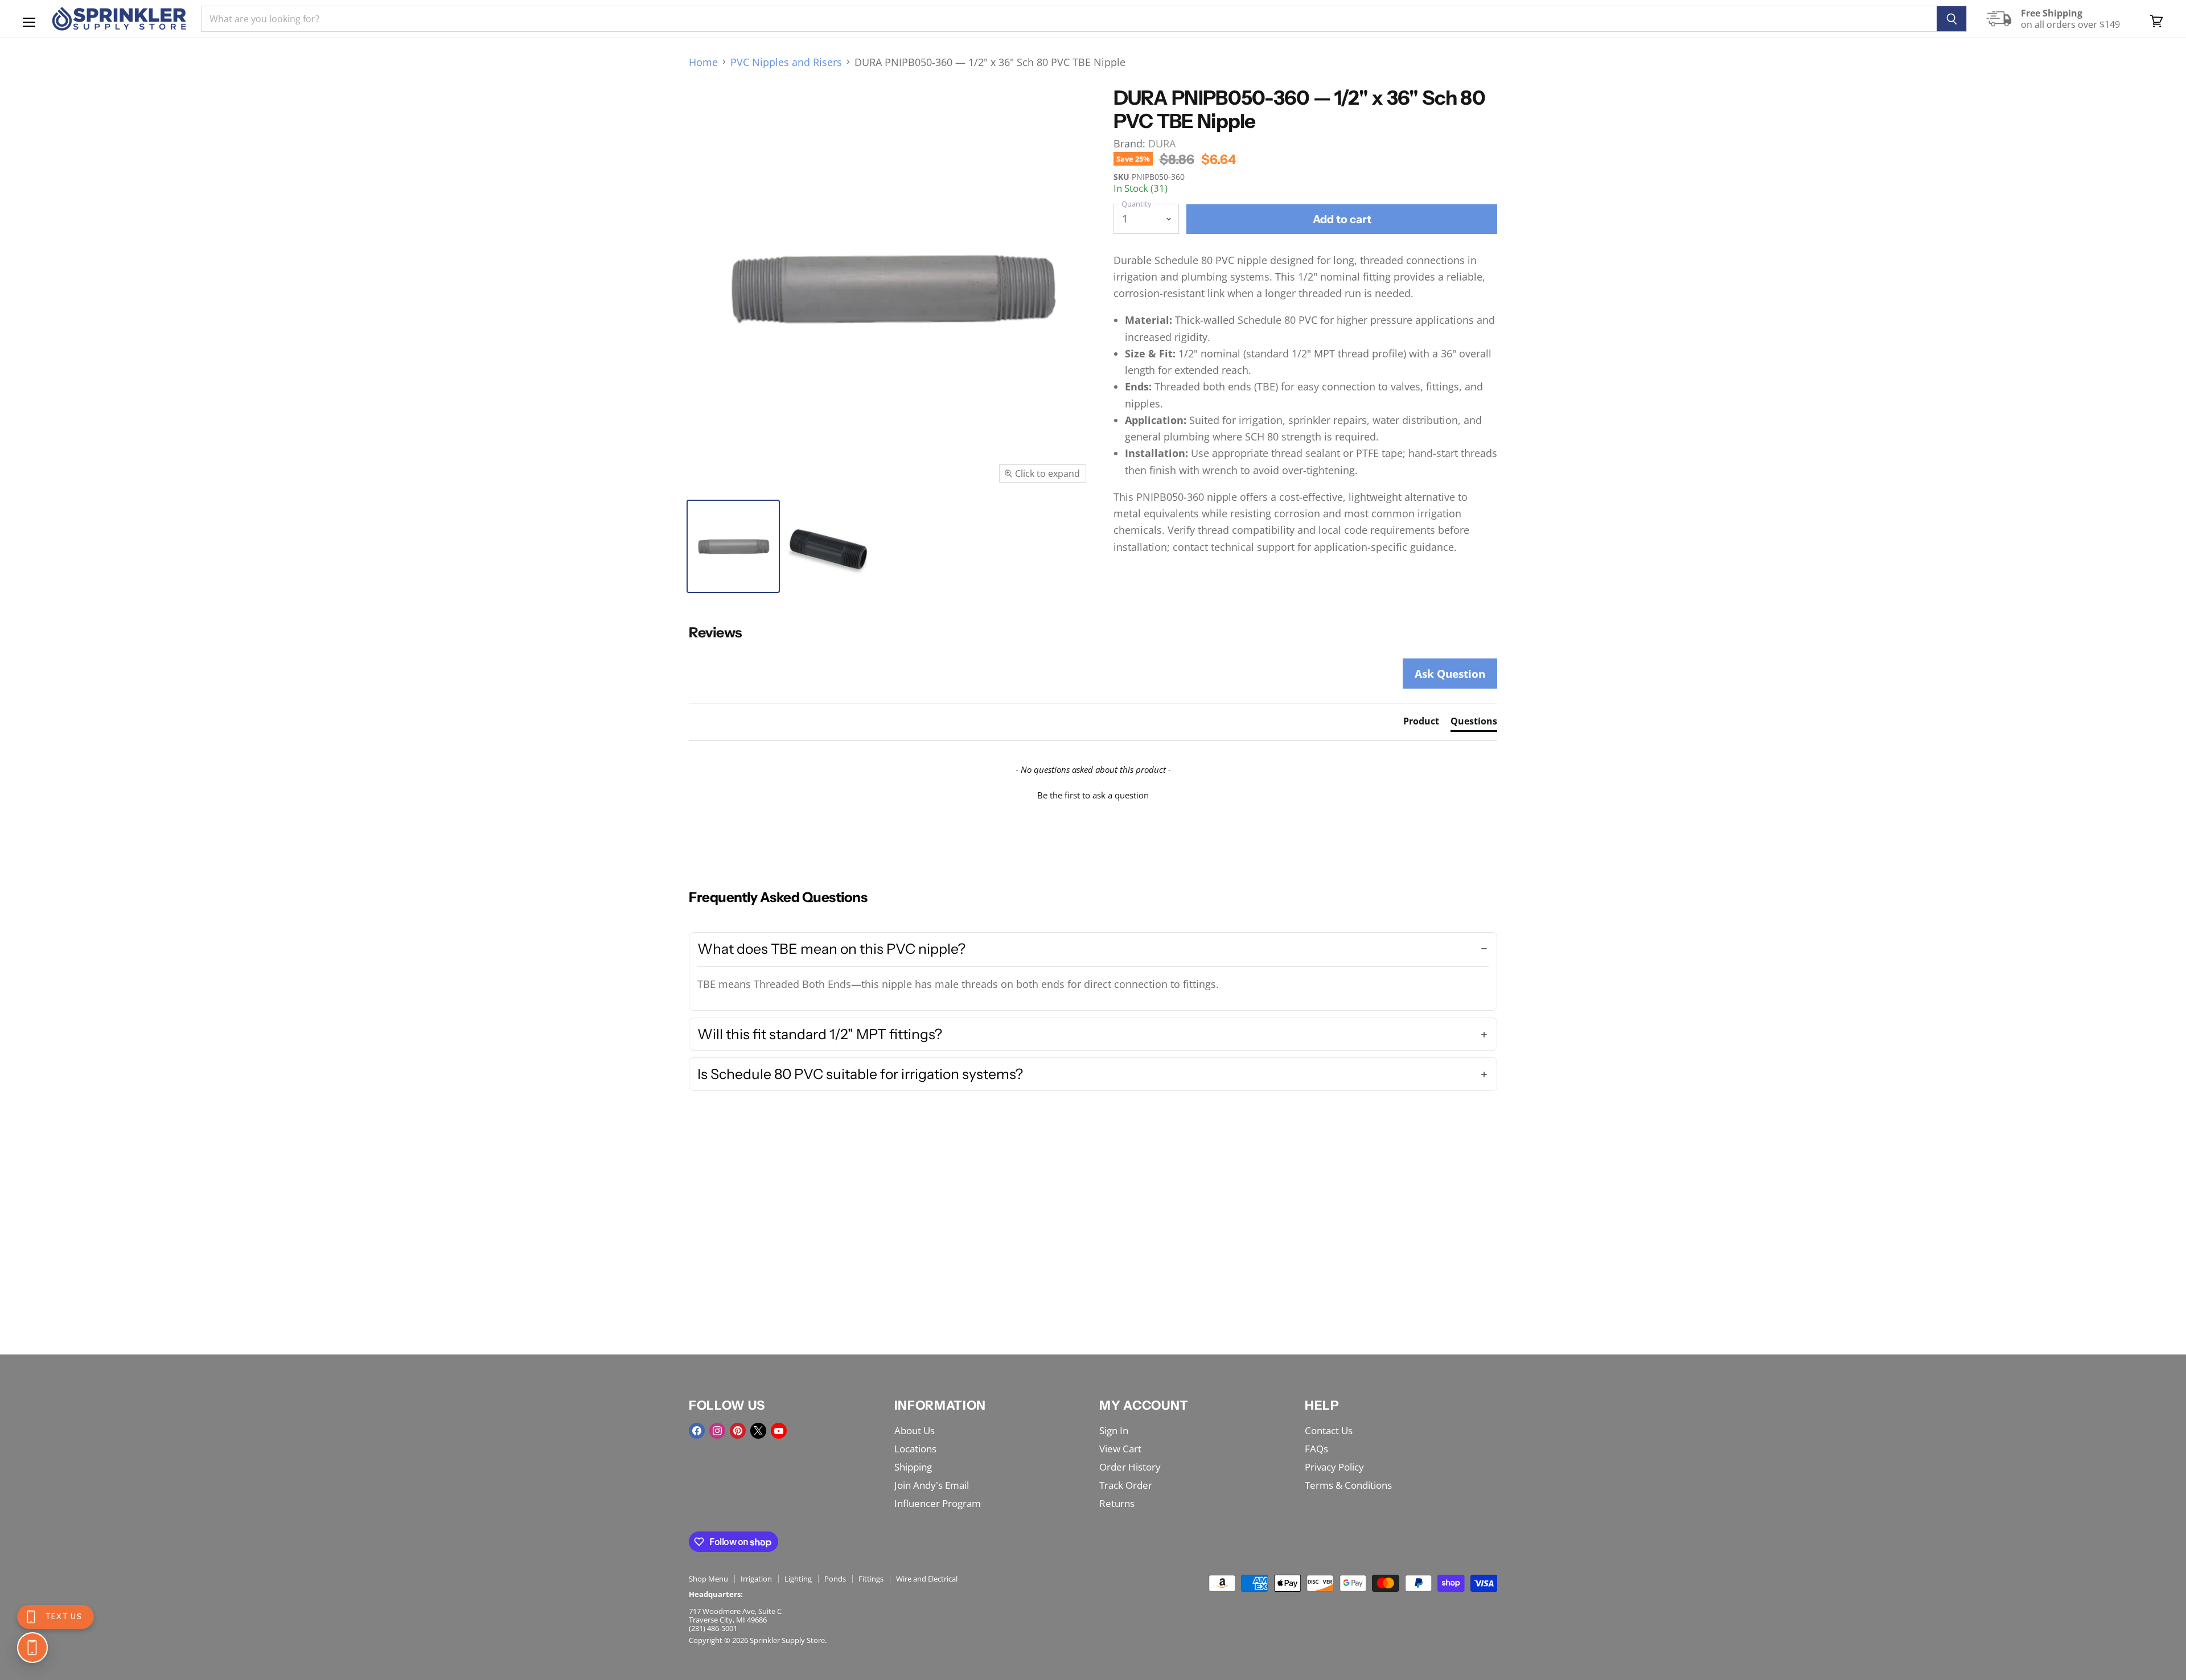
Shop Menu (708, 1579)
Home (703, 62)
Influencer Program (938, 1503)
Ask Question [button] (1450, 674)
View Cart (1120, 1449)
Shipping (913, 1467)
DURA (1162, 143)
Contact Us (1329, 1430)
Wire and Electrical (927, 1579)
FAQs (1316, 1449)
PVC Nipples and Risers (786, 62)
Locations (915, 1449)
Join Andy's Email (932, 1485)
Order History (1130, 1467)
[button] (1093, 794)
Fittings (871, 1579)
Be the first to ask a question (1093, 795)
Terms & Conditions (1348, 1485)
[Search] (1952, 19)
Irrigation (756, 1579)
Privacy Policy (1334, 1467)
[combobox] (1069, 19)
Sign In (1114, 1430)
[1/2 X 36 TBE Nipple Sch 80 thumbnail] (828, 546)
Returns (1117, 1503)
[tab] (1421, 723)
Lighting (798, 1579)
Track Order (1126, 1485)
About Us (915, 1430)
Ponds (835, 1579)
